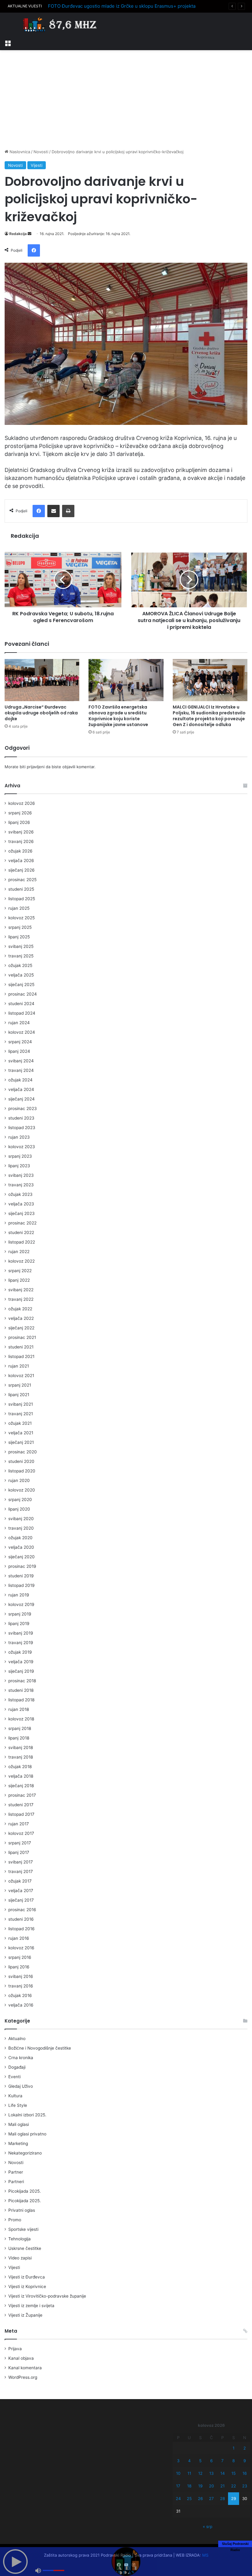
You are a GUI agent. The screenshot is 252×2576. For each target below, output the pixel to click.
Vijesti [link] (37, 165)
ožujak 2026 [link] (20, 851)
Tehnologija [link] (20, 2239)
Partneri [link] (16, 2182)
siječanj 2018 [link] (21, 1786)
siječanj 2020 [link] (22, 1557)
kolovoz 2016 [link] (21, 1948)
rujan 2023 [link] (19, 1137)
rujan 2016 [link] (19, 1938)
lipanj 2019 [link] (19, 1623)
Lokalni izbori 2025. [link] (27, 2115)
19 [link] (200, 2486)
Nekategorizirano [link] (25, 2153)
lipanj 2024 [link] (19, 1051)
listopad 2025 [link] (22, 899)
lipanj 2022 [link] (19, 1280)
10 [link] (178, 2473)
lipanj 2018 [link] (19, 1738)
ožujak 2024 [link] (20, 1080)
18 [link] (189, 2486)
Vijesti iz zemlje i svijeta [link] (31, 2306)
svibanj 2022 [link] (21, 1290)
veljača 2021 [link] (21, 1433)
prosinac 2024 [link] (23, 994)
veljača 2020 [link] (21, 1547)
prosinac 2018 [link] (22, 1681)
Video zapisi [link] (20, 2258)
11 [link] (189, 2473)
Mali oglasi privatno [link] (27, 2134)
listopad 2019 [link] (22, 1585)
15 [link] (234, 2473)
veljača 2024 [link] (21, 1089)
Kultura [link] (15, 2096)
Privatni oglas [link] (22, 2210)
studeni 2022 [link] (21, 1232)
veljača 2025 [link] (21, 975)
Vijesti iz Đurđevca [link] (27, 2277)
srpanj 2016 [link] (20, 1957)
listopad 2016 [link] (22, 1929)
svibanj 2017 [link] (21, 1862)
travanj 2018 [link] (21, 1757)
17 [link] (178, 2486)
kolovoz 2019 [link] (21, 1604)
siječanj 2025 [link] (21, 984)
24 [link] (178, 2498)
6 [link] (211, 2461)
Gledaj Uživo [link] (21, 2086)
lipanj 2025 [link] (19, 937)
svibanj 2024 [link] (21, 1061)
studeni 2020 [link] (21, 1461)
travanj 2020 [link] (21, 1528)
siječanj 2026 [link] (22, 870)
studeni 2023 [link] (21, 1118)
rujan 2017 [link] (19, 1824)
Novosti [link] (41, 152)
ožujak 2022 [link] (20, 1309)
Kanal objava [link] (21, 2358)
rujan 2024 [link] (19, 1023)
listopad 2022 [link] (22, 1242)
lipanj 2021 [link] (19, 1395)
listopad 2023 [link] (22, 1128)
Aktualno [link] (17, 2039)
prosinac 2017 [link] (22, 1795)
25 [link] (189, 2498)
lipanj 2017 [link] (19, 1852)
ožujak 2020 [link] (20, 1538)
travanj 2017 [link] (21, 1871)
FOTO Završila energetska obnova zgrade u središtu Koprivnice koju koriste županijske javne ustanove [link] (118, 716)
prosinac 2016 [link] (22, 1910)
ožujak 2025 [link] (20, 965)
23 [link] (245, 2486)
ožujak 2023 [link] (20, 1194)
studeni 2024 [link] (21, 1004)
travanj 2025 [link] (21, 956)
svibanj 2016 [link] (21, 1976)
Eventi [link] (14, 2077)
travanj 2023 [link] (21, 1185)
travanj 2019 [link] (21, 1643)
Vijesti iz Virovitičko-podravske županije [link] (47, 2296)
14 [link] (222, 2473)
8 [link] (234, 2461)
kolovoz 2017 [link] (21, 1833)
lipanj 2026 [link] (19, 822)
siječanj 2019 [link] (21, 1671)
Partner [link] (16, 2172)
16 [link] (245, 2473)
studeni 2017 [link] (21, 1805)
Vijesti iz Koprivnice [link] (27, 2286)
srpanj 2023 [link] (20, 1156)
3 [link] (178, 2461)
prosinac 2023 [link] (23, 1108)
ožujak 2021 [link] (20, 1423)
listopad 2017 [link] (21, 1814)
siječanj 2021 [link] (21, 1442)
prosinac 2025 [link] (22, 880)
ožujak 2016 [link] (20, 1995)
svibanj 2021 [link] (21, 1404)
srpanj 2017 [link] (20, 1843)
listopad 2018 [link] (21, 1700)
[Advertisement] (126, 99)
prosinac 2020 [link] (23, 1452)
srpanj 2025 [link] (20, 927)
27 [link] (211, 2498)
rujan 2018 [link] (19, 1709)
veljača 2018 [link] (21, 1776)
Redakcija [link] (18, 234)
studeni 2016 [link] (21, 1919)
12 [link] (200, 2473)
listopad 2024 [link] (22, 1013)
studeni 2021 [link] (21, 1347)
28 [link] (222, 2498)
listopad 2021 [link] (21, 1356)
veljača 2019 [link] (21, 1662)
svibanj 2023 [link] (21, 1175)
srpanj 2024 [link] (20, 1042)
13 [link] (211, 2473)
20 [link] (211, 2486)
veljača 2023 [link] (21, 1204)
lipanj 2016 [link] (19, 1967)
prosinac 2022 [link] (22, 1223)
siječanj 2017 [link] (21, 1900)
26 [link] (200, 2498)
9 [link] (245, 2461)
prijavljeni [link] (36, 767)
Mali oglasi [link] (19, 2124)
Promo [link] (15, 2220)
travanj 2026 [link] (21, 841)
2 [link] (245, 2448)
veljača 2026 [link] (21, 861)
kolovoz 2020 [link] (22, 1490)
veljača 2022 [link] (21, 1318)
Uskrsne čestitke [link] (25, 2248)
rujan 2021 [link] (19, 1366)
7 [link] (222, 2461)
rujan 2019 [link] (19, 1595)
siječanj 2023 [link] (22, 1213)
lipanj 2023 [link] (19, 1166)
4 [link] (189, 2461)
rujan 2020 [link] (19, 1480)
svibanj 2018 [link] (21, 1747)
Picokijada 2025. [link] (25, 2191)
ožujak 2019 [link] (20, 1652)
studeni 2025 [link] (21, 889)
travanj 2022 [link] (21, 1299)
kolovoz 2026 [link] (22, 803)
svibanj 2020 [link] (21, 1519)
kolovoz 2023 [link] (22, 1147)
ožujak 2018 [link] (20, 1767)
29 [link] (234, 2498)
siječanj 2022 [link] (21, 1328)
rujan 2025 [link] (19, 908)
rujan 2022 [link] (19, 1252)
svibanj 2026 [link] (21, 832)
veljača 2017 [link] (21, 1891)
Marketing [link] (18, 2143)
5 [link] (200, 2461)
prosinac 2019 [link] (22, 1566)
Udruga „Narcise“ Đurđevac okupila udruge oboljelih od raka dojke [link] (41, 713)
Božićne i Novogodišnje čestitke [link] (40, 2048)
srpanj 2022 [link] (20, 1271)
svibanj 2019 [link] (21, 1633)
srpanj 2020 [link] (20, 1500)
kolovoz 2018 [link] (21, 1719)
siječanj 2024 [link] (22, 1099)
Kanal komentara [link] (25, 2368)
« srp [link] (208, 2526)
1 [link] (234, 2448)
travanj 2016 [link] (21, 1986)
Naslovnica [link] (19, 152)
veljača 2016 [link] (21, 2005)
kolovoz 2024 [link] (22, 1032)
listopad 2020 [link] (22, 1471)
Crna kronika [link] (21, 2058)
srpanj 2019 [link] (20, 1614)
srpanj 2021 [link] (20, 1385)
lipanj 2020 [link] (19, 1509)
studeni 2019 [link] (21, 1576)
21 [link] (222, 2486)
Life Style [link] (18, 2105)
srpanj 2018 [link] (20, 1728)
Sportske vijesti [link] (23, 2229)
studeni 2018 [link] (21, 1690)
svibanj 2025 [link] (21, 946)
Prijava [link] (15, 2349)
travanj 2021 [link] (21, 1414)
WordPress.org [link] (23, 2377)
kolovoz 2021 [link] (21, 1376)
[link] (8, 42)
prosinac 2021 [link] (22, 1337)
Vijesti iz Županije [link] (25, 2315)
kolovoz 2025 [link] (22, 918)
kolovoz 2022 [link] (22, 1261)
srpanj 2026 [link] (20, 813)
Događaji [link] (17, 2067)
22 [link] (234, 2486)
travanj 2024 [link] (21, 1070)
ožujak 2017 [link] (20, 1881)
